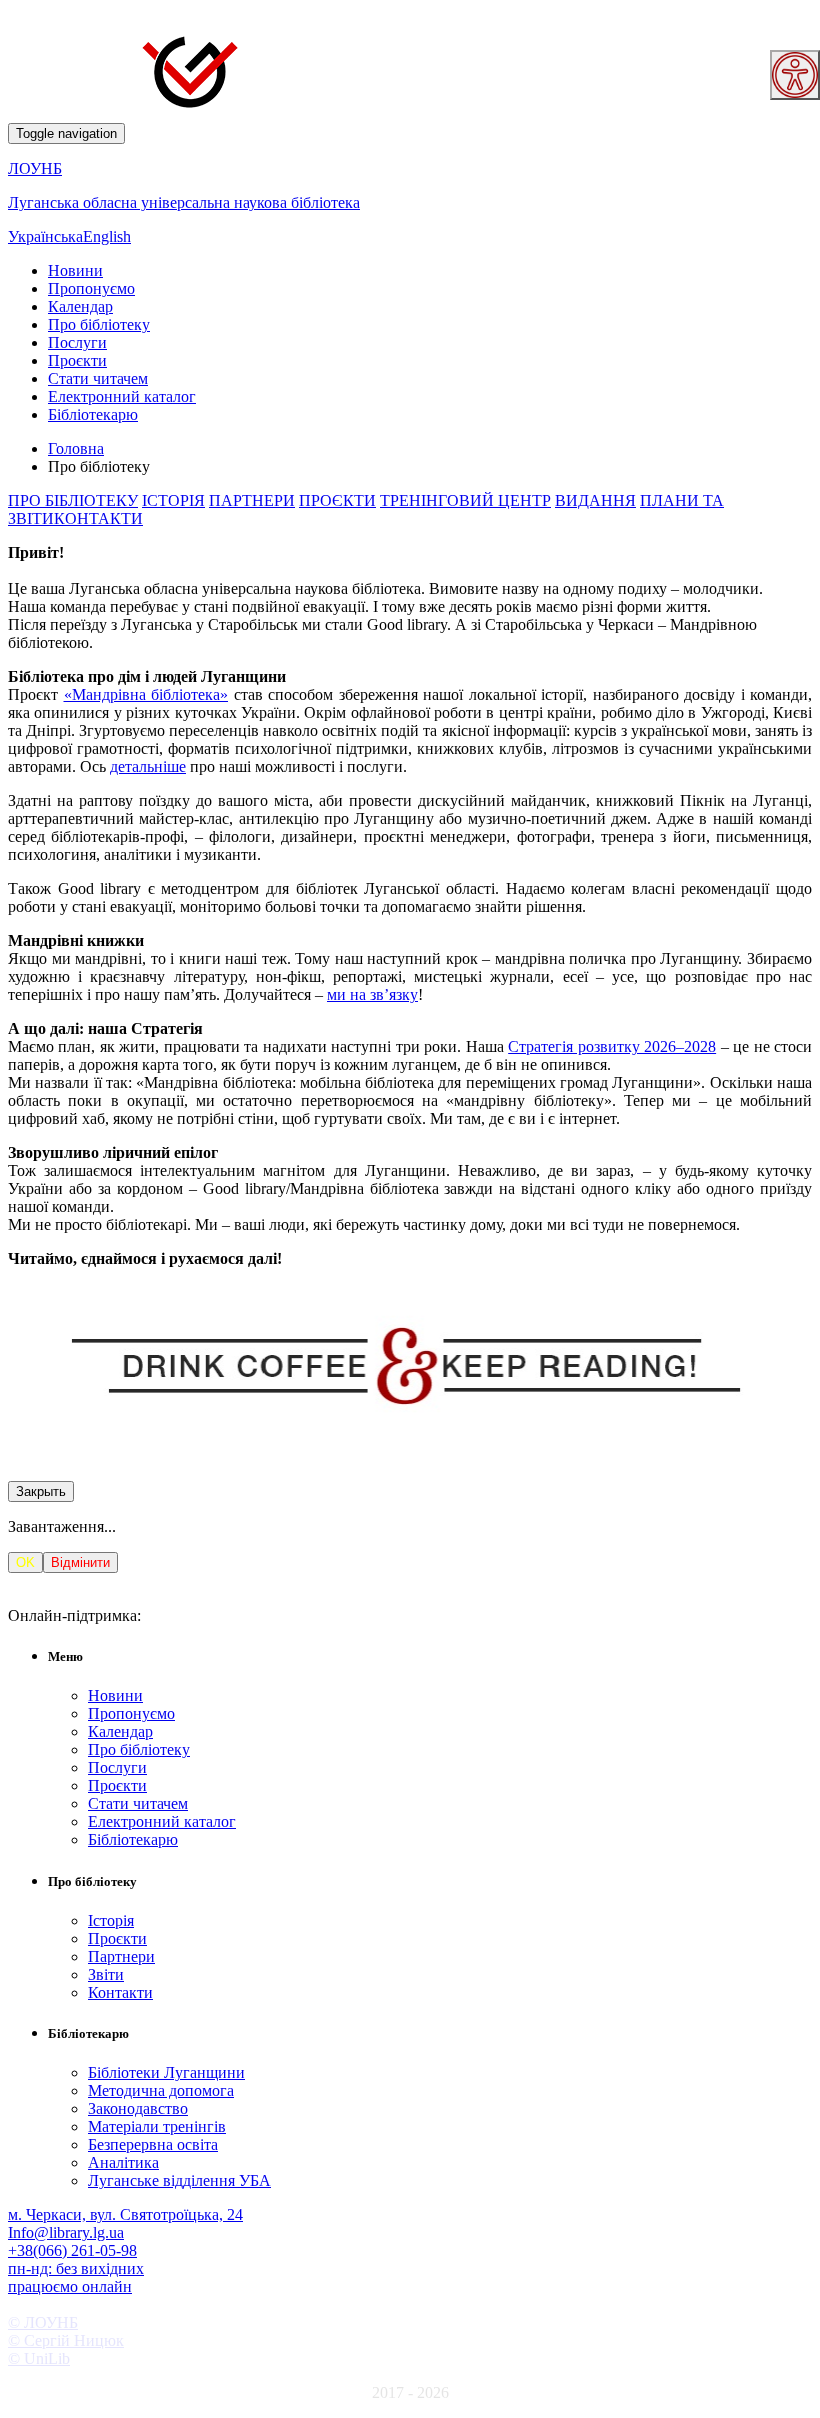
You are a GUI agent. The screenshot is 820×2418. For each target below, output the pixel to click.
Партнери (121, 1956)
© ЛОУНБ (43, 2322)
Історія (111, 1920)
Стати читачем (98, 378)
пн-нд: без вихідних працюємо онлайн (76, 2277)
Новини (75, 270)
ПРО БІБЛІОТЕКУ (73, 500)
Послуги (77, 342)
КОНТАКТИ (98, 518)
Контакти (120, 1992)
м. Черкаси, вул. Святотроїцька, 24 (125, 2214)
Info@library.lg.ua (66, 2232)
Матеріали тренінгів (157, 2126)
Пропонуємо (91, 288)
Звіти (106, 1974)
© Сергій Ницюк (66, 2340)
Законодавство (138, 2108)
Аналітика (123, 2162)
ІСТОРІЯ (173, 500)
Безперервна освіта (153, 2144)
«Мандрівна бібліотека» (146, 694)
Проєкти (77, 360)
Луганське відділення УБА (179, 2180)
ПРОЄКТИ (337, 500)
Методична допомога (161, 2090)
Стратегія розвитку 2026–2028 (612, 1046)
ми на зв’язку (372, 994)
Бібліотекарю (93, 414)
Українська (45, 236)
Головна (76, 448)
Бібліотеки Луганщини (166, 2072)
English (107, 236)
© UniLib (39, 2358)
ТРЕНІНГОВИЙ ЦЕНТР (465, 500)
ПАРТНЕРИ (252, 500)
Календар (80, 306)
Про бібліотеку (99, 324)
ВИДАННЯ (595, 500)
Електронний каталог (122, 396)
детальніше (148, 766)
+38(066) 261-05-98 (72, 2250)
